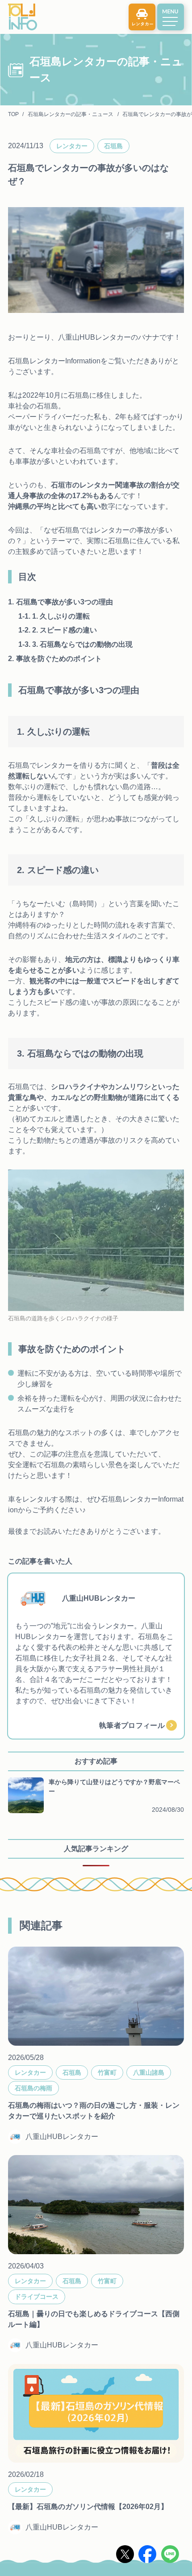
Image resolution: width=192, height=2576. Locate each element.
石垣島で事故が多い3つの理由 (65, 602)
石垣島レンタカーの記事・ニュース (71, 114)
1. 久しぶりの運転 (61, 616)
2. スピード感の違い (65, 630)
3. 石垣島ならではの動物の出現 (82, 644)
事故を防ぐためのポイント (59, 659)
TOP (13, 114)
